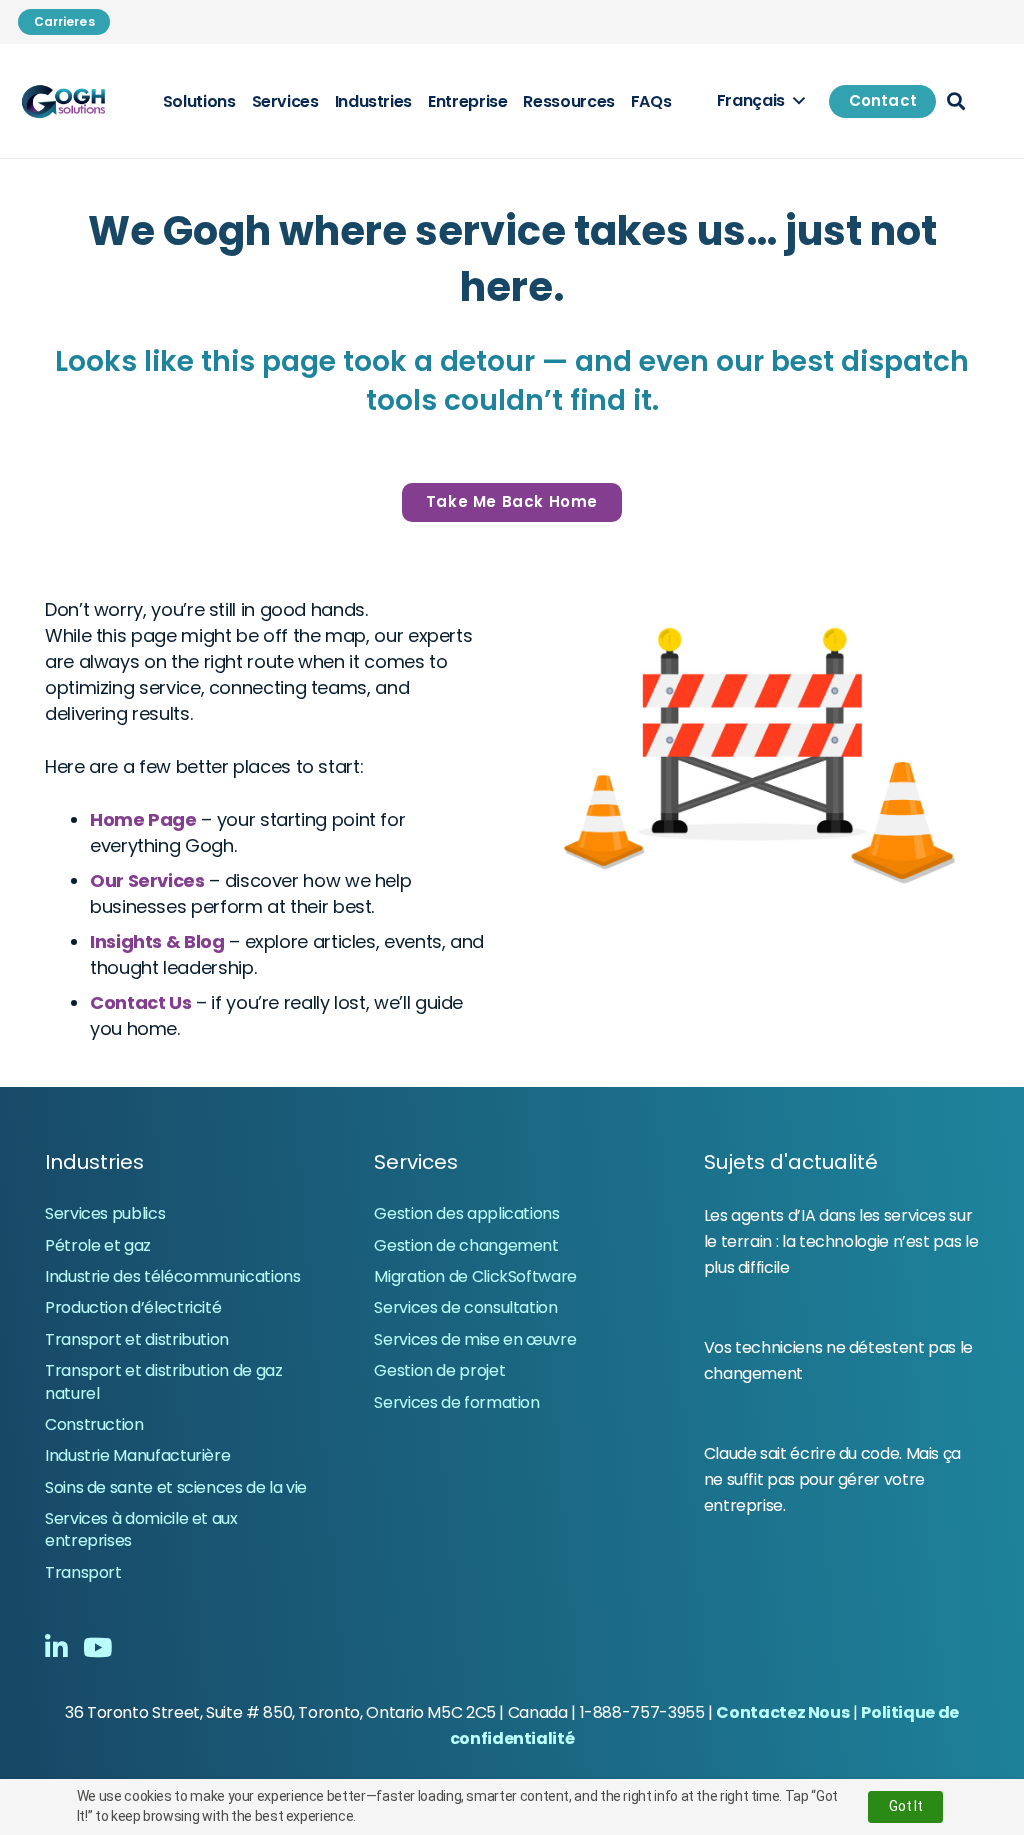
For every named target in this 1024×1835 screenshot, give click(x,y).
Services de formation (456, 1402)
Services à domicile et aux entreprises (141, 1529)
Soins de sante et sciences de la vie (176, 1487)
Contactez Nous (782, 1712)
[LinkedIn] (56, 1647)
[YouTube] (97, 1647)
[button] (760, 101)
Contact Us (140, 1002)
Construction (94, 1424)
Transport (83, 1572)
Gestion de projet (439, 1370)
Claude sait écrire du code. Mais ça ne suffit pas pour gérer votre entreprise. (832, 1479)
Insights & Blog (157, 941)
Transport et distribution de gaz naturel (163, 1381)
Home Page (143, 819)
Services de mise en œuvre (475, 1339)
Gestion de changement (466, 1245)
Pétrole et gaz (98, 1245)
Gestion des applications (466, 1213)
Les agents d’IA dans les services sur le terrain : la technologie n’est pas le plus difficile (841, 1241)
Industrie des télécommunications (172, 1276)
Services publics (105, 1213)
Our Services (147, 880)
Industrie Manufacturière (137, 1455)
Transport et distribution (137, 1339)
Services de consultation (465, 1307)
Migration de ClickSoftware (475, 1276)
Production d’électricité (133, 1307)
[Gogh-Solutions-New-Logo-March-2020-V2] (64, 101)
